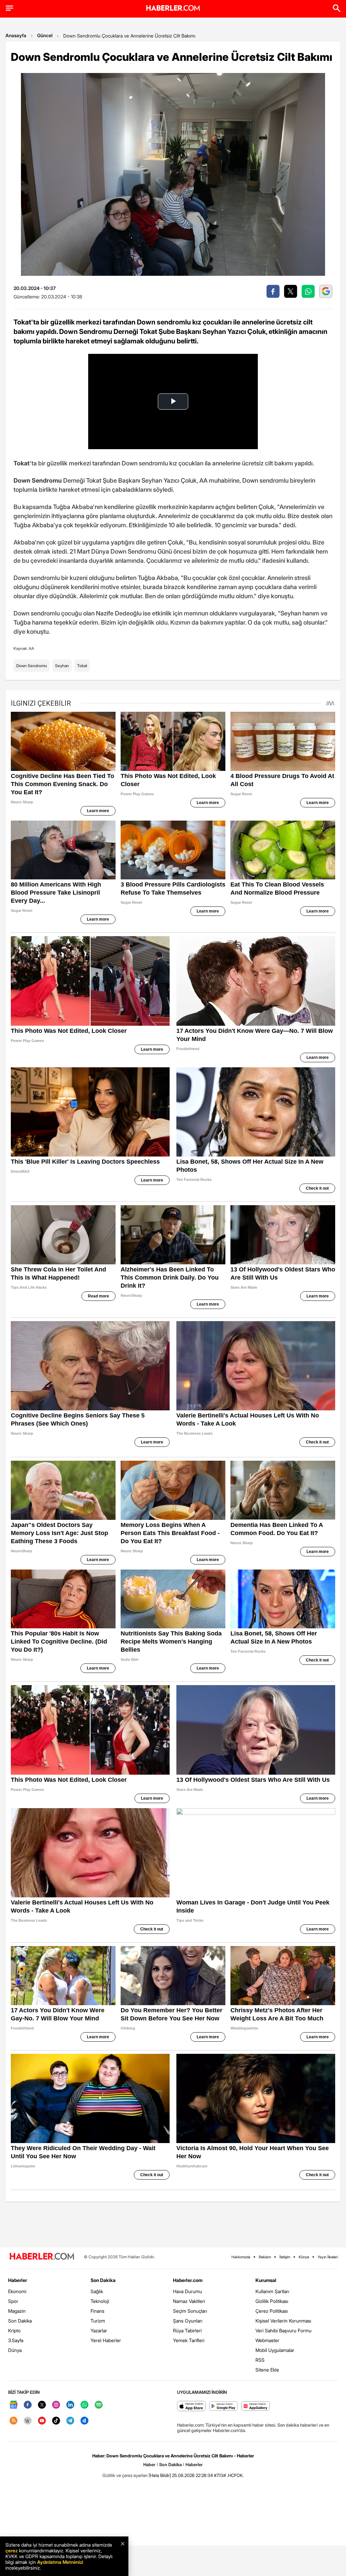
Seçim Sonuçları (190, 2311)
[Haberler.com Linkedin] (70, 2405)
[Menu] (9, 8)
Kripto (14, 2330)
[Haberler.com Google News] (14, 2405)
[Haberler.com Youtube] (42, 2421)
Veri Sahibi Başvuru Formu (283, 2330)
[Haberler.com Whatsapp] (84, 2405)
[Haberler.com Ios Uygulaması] (191, 2407)
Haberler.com (188, 2280)
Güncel (45, 35)
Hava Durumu (188, 2291)
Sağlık (97, 2291)
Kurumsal (266, 2280)
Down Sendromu (32, 666)
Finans (97, 2311)
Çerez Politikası (272, 2311)
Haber (149, 2464)
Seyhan (62, 666)
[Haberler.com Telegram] (70, 2421)
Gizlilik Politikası (272, 2301)
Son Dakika (20, 2321)
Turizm (98, 2321)
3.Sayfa (16, 2340)
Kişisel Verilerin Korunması (283, 2321)
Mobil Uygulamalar (275, 2350)
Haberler (18, 2280)
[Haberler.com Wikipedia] (28, 2421)
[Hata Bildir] (160, 2475)
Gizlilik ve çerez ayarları (125, 2475)
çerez (11, 2550)
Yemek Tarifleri (189, 2340)
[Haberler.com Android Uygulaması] (224, 2407)
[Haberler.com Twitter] (42, 2405)
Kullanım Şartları (272, 2291)
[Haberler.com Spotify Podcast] (99, 2405)
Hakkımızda (241, 2257)
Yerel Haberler (106, 2340)
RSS (260, 2360)
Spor (13, 2301)
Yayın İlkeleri (328, 2257)
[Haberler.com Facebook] (28, 2405)
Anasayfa (16, 35)
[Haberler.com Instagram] (56, 2405)
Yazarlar (99, 2330)
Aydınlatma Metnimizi (60, 2562)
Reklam (265, 2257)
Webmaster (267, 2340)
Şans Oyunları (188, 2321)
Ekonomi (17, 2291)
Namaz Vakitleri (189, 2301)
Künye (304, 2257)
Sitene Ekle (267, 2370)
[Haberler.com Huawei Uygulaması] (256, 2407)
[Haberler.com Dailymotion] (84, 2421)
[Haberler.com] (42, 2257)
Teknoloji (100, 2301)
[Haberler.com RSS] (14, 2421)
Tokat (82, 666)
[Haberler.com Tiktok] (56, 2421)
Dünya (15, 2350)
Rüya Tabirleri (187, 2330)
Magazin (17, 2311)
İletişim (285, 2257)
